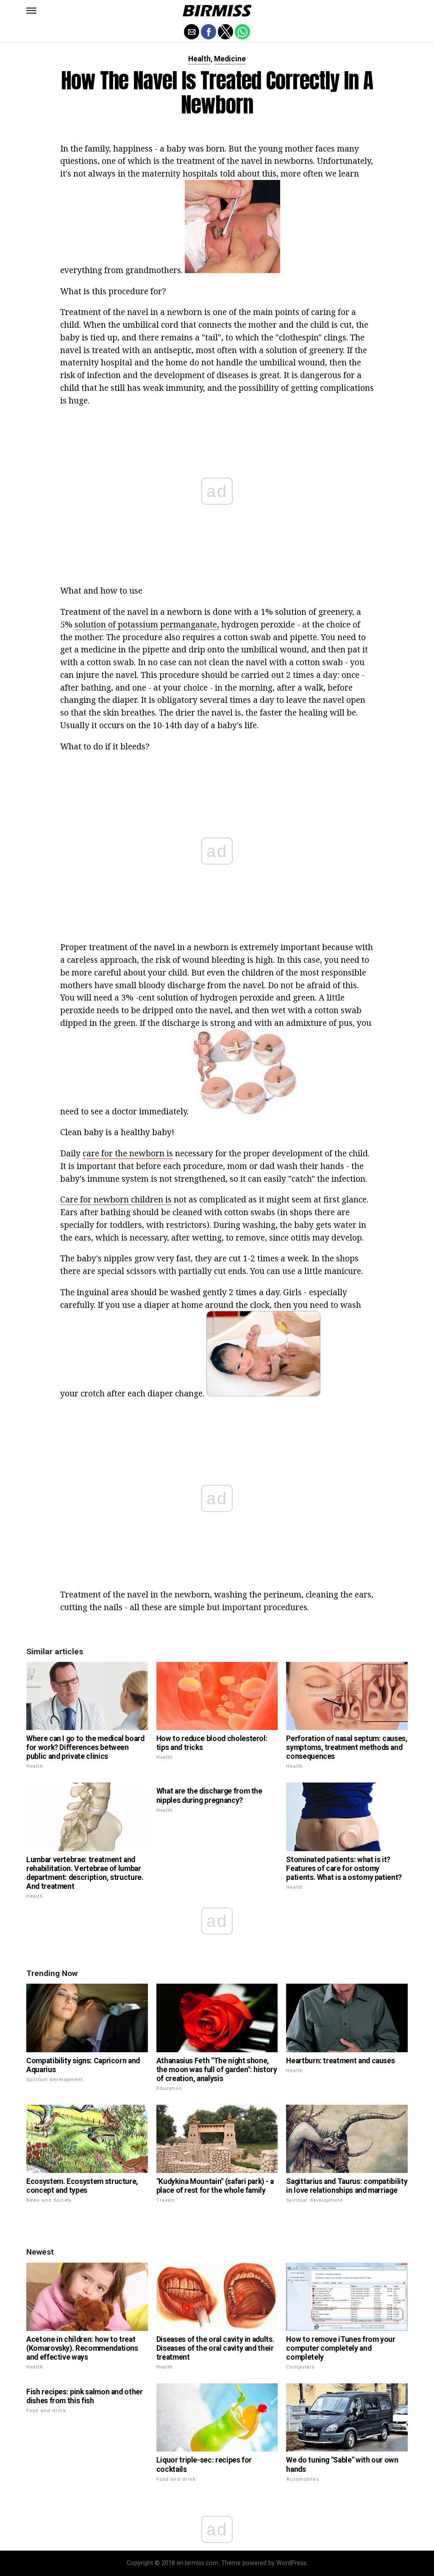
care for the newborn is (128, 1153)
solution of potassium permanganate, (147, 624)
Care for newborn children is (116, 1199)
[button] (31, 11)
